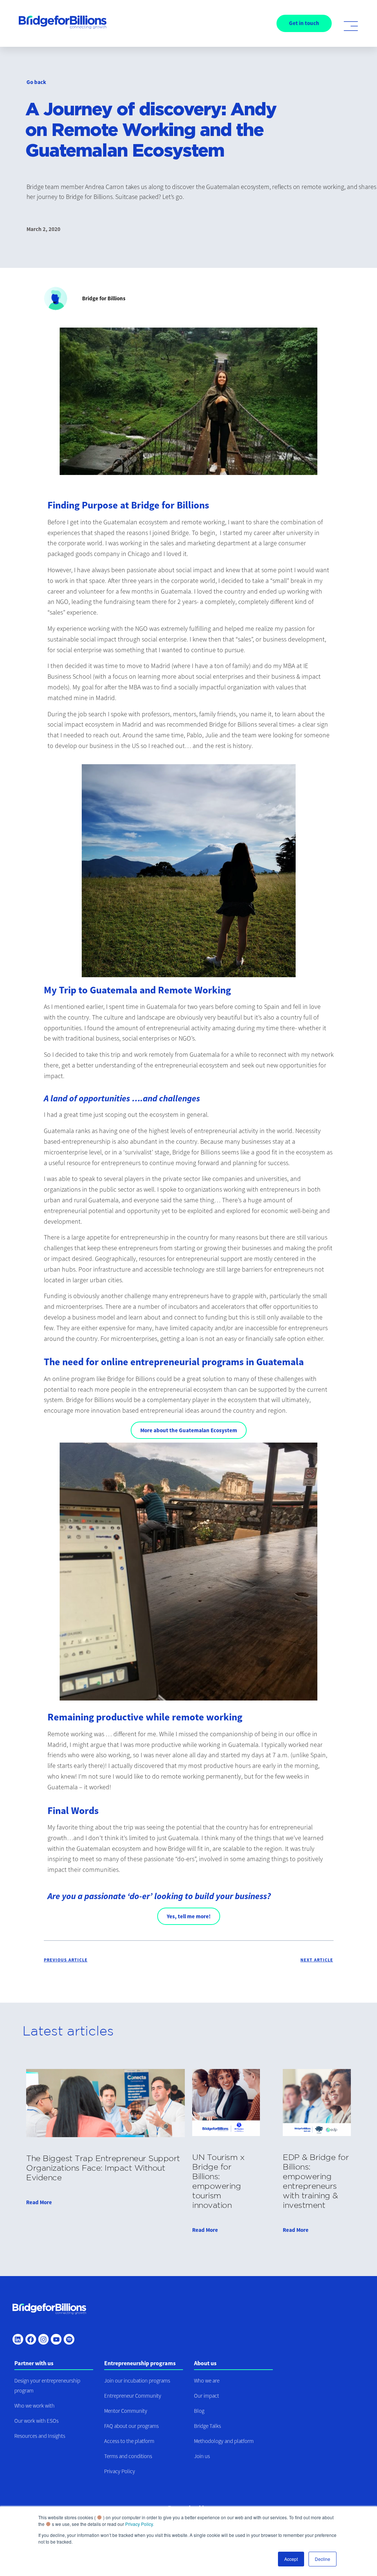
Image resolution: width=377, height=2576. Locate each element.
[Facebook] (31, 2339)
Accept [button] (291, 2559)
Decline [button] (323, 2559)
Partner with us (34, 2363)
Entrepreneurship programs (140, 2363)
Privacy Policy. (140, 2524)
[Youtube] (56, 2339)
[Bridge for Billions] (49, 2310)
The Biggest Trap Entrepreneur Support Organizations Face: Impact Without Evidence (103, 2168)
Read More (39, 2202)
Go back (36, 82)
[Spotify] (69, 2339)
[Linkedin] (18, 2339)
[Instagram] (44, 2339)
